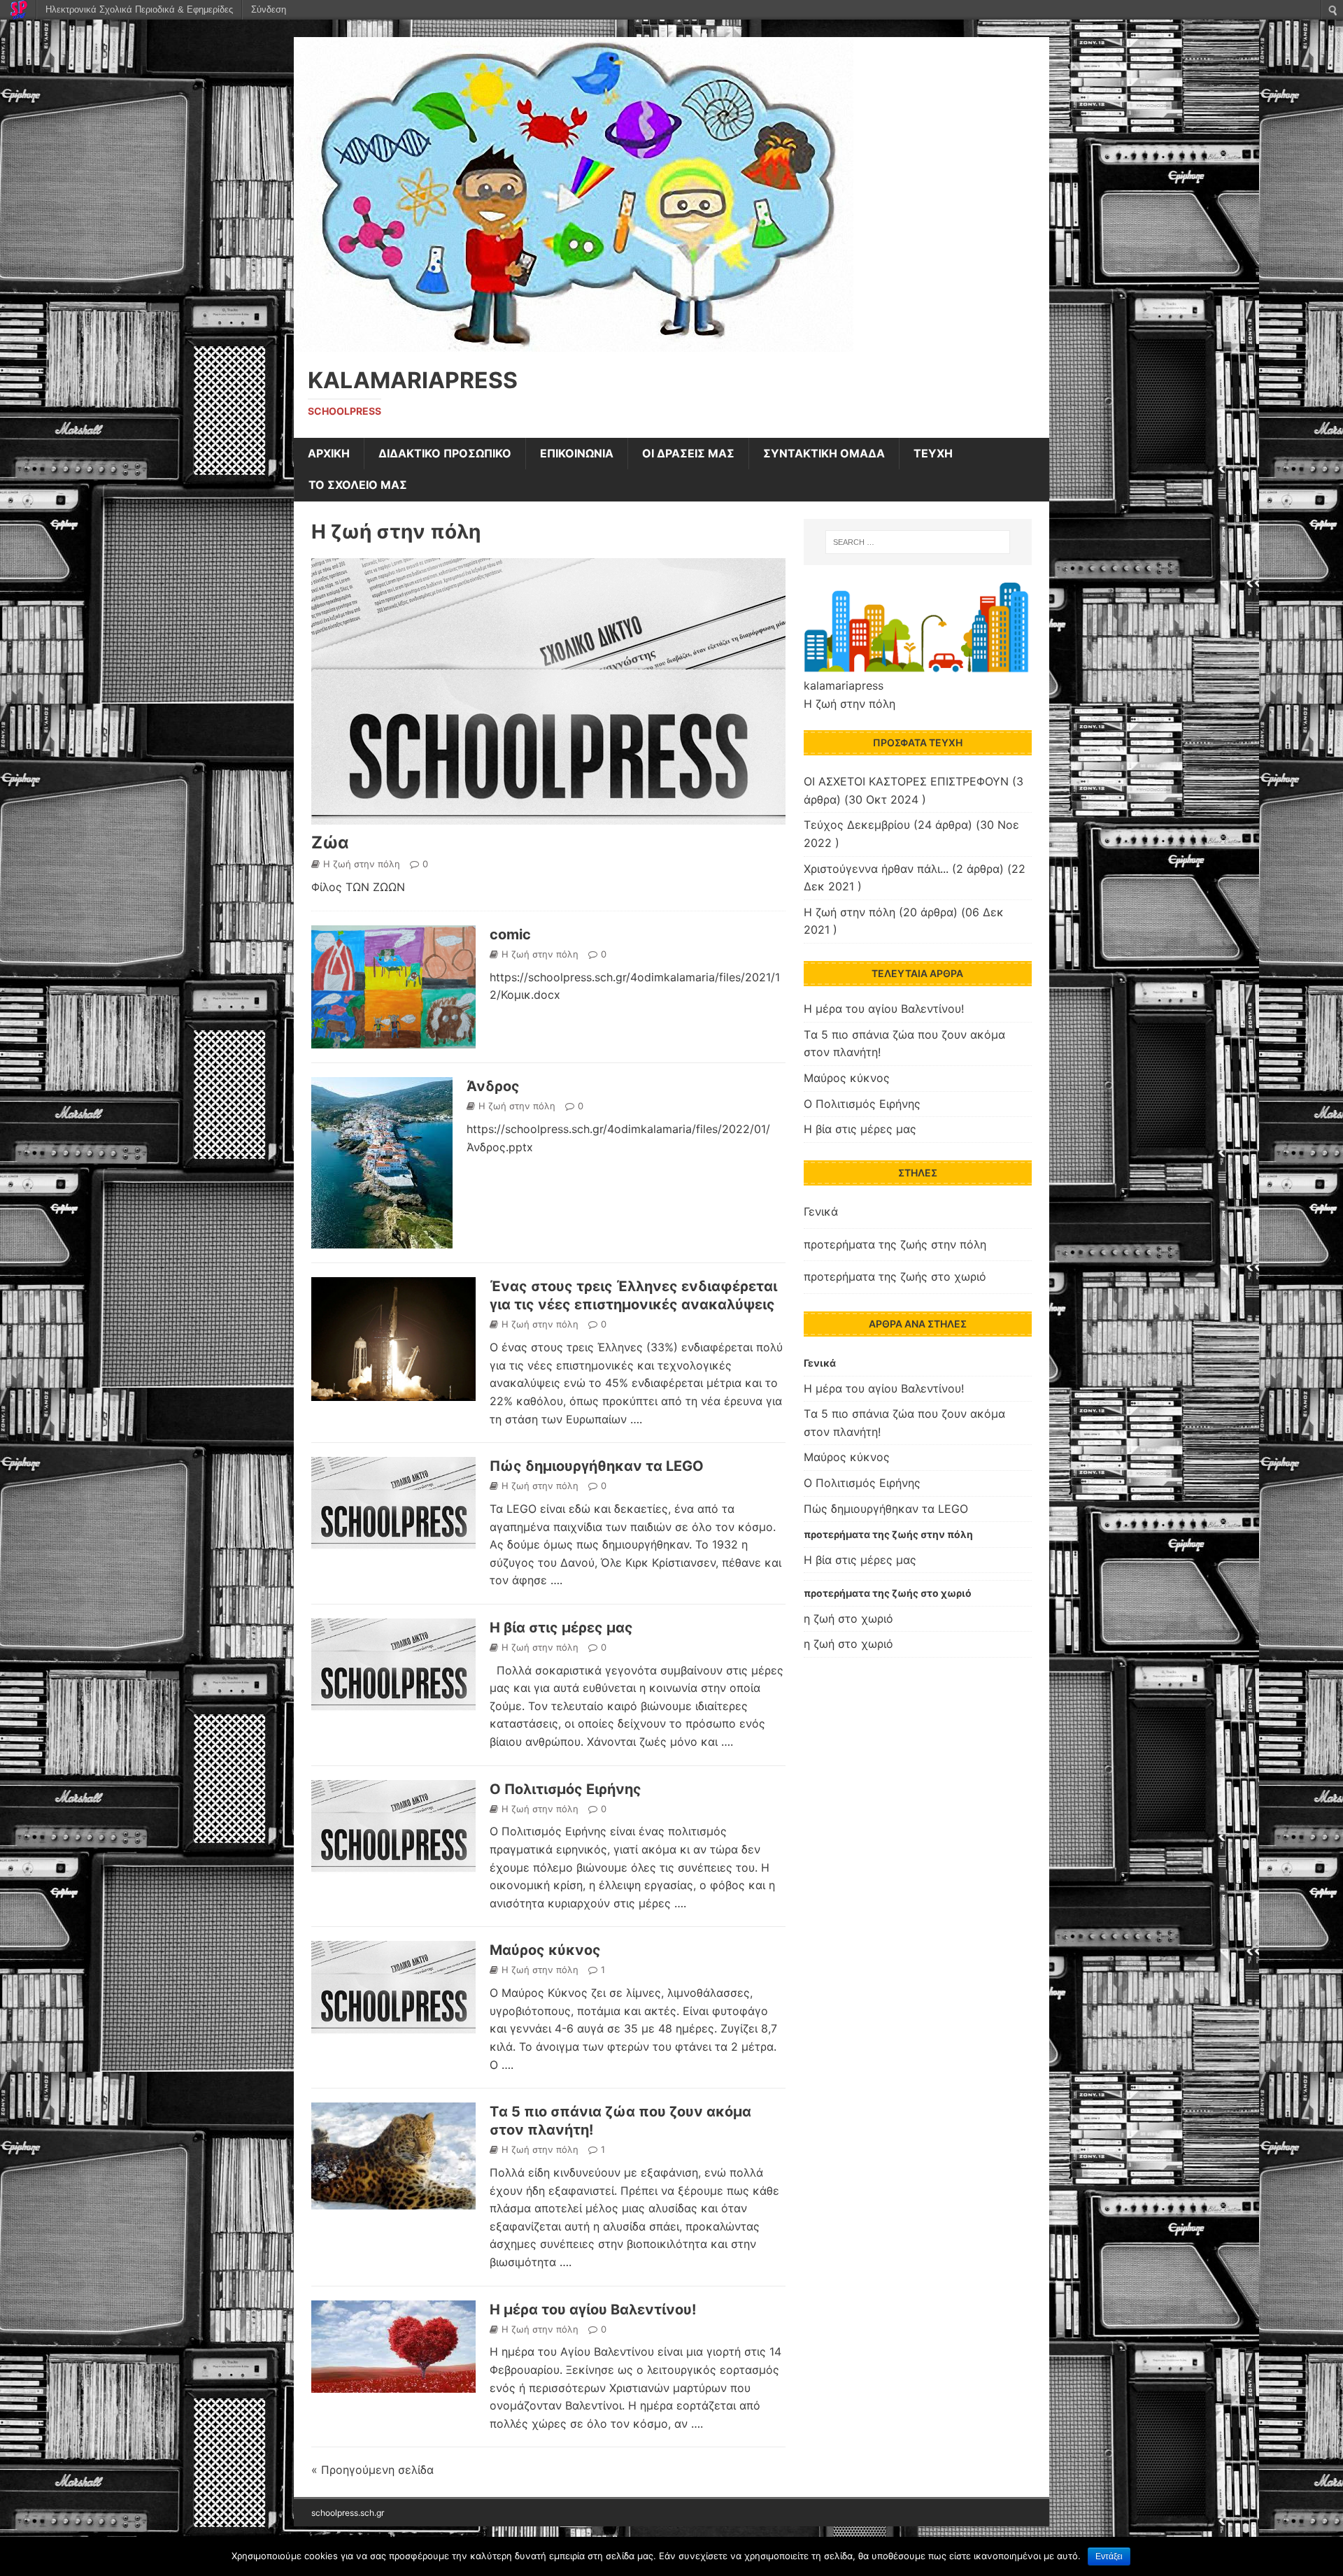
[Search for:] (918, 542)
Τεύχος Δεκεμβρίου (857, 825)
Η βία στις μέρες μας (561, 1628)
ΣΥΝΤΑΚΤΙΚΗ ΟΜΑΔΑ (824, 453)
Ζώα (330, 842)
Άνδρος (493, 1086)
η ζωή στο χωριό (848, 1618)
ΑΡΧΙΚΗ (329, 453)
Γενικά (821, 1211)
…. (636, 1419)
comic (510, 934)
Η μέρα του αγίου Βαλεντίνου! (593, 2310)
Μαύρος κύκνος (545, 1950)
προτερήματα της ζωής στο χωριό (895, 1276)
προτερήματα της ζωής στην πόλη (895, 1244)
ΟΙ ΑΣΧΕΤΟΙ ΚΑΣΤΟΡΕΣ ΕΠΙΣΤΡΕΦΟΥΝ (906, 781)
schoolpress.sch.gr (348, 2513)
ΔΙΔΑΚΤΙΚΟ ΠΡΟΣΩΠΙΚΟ (445, 453)
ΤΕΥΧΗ (933, 453)
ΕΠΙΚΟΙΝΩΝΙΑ (577, 453)
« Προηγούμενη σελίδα (372, 2470)
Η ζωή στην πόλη (396, 532)
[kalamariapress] (574, 342)
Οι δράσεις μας (688, 453)
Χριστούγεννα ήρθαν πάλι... (876, 869)
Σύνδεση (269, 9)
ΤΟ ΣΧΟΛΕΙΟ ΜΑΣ (358, 485)
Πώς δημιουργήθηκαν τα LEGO (597, 1466)
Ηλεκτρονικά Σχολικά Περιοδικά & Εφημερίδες (139, 9)
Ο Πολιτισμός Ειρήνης (566, 1789)
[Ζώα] (548, 816)
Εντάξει (1109, 2556)
